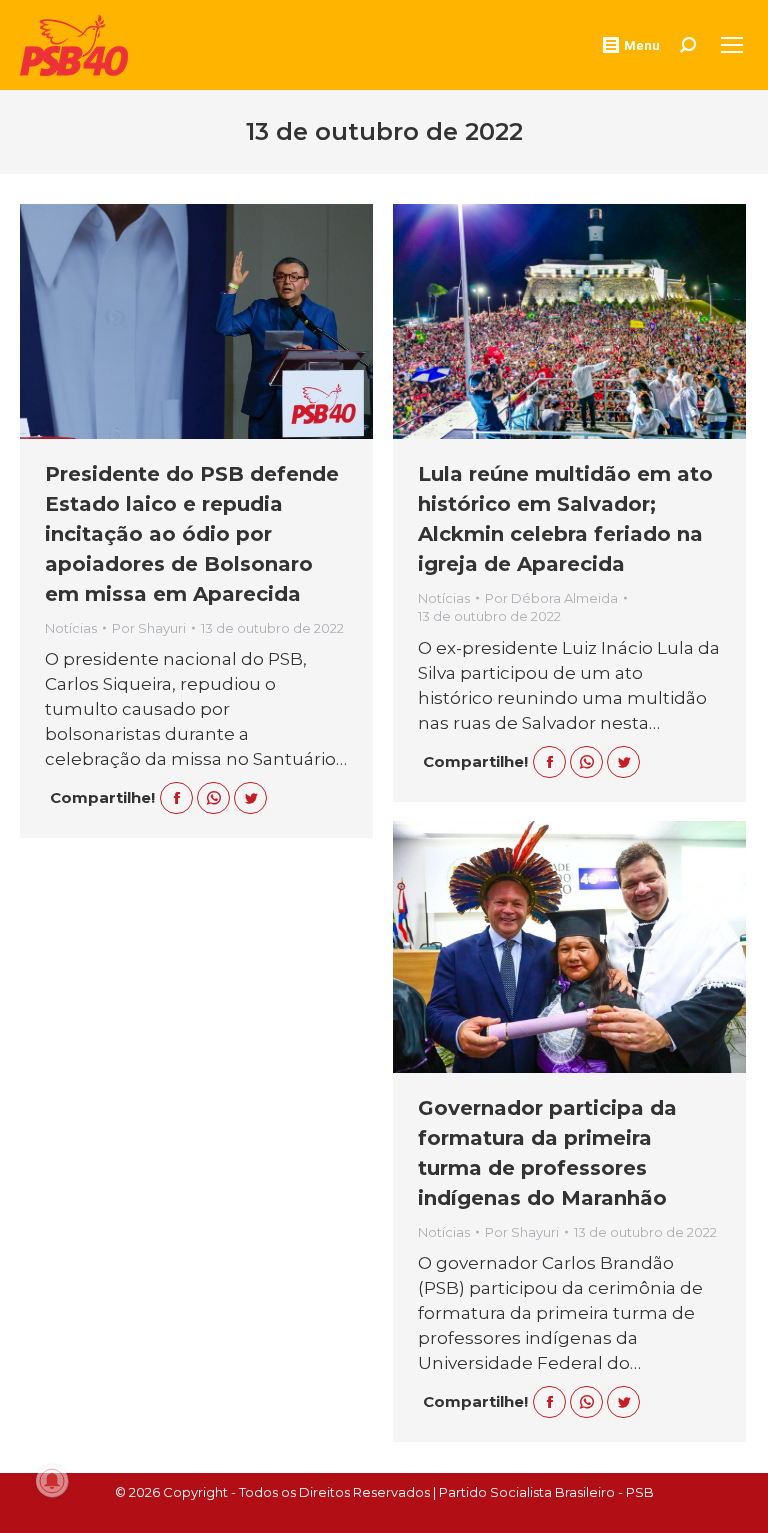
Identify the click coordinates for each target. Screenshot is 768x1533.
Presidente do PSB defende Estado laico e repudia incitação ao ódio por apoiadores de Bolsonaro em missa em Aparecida (192, 534)
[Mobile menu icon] (732, 45)
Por (149, 628)
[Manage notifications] (52, 1481)
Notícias (71, 628)
